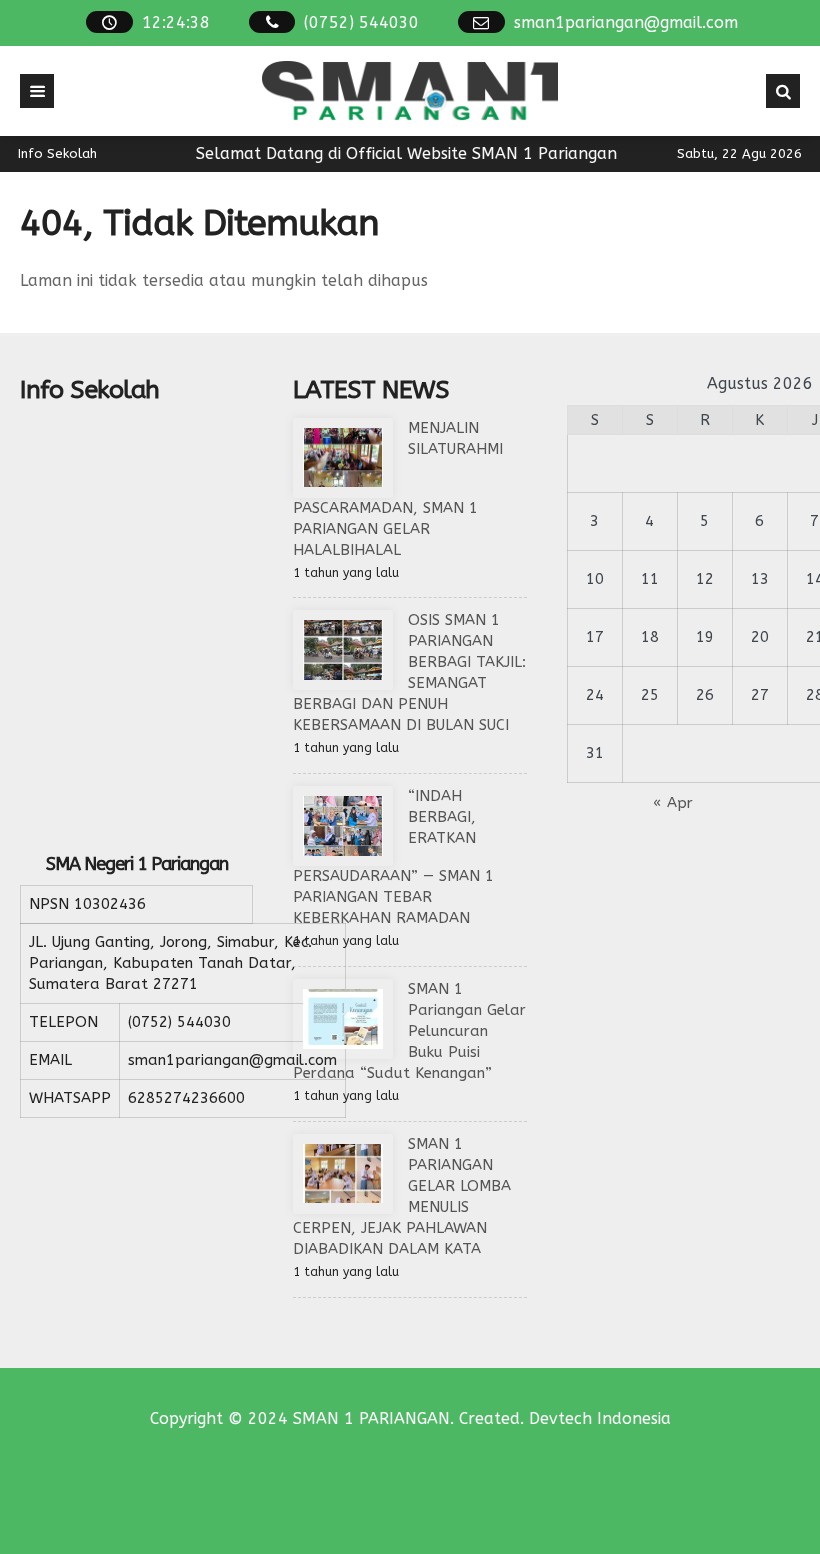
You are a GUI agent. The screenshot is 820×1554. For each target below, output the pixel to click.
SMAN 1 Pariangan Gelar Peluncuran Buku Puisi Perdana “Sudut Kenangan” (409, 1031)
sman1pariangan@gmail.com (626, 22)
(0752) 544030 (361, 22)
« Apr (673, 803)
